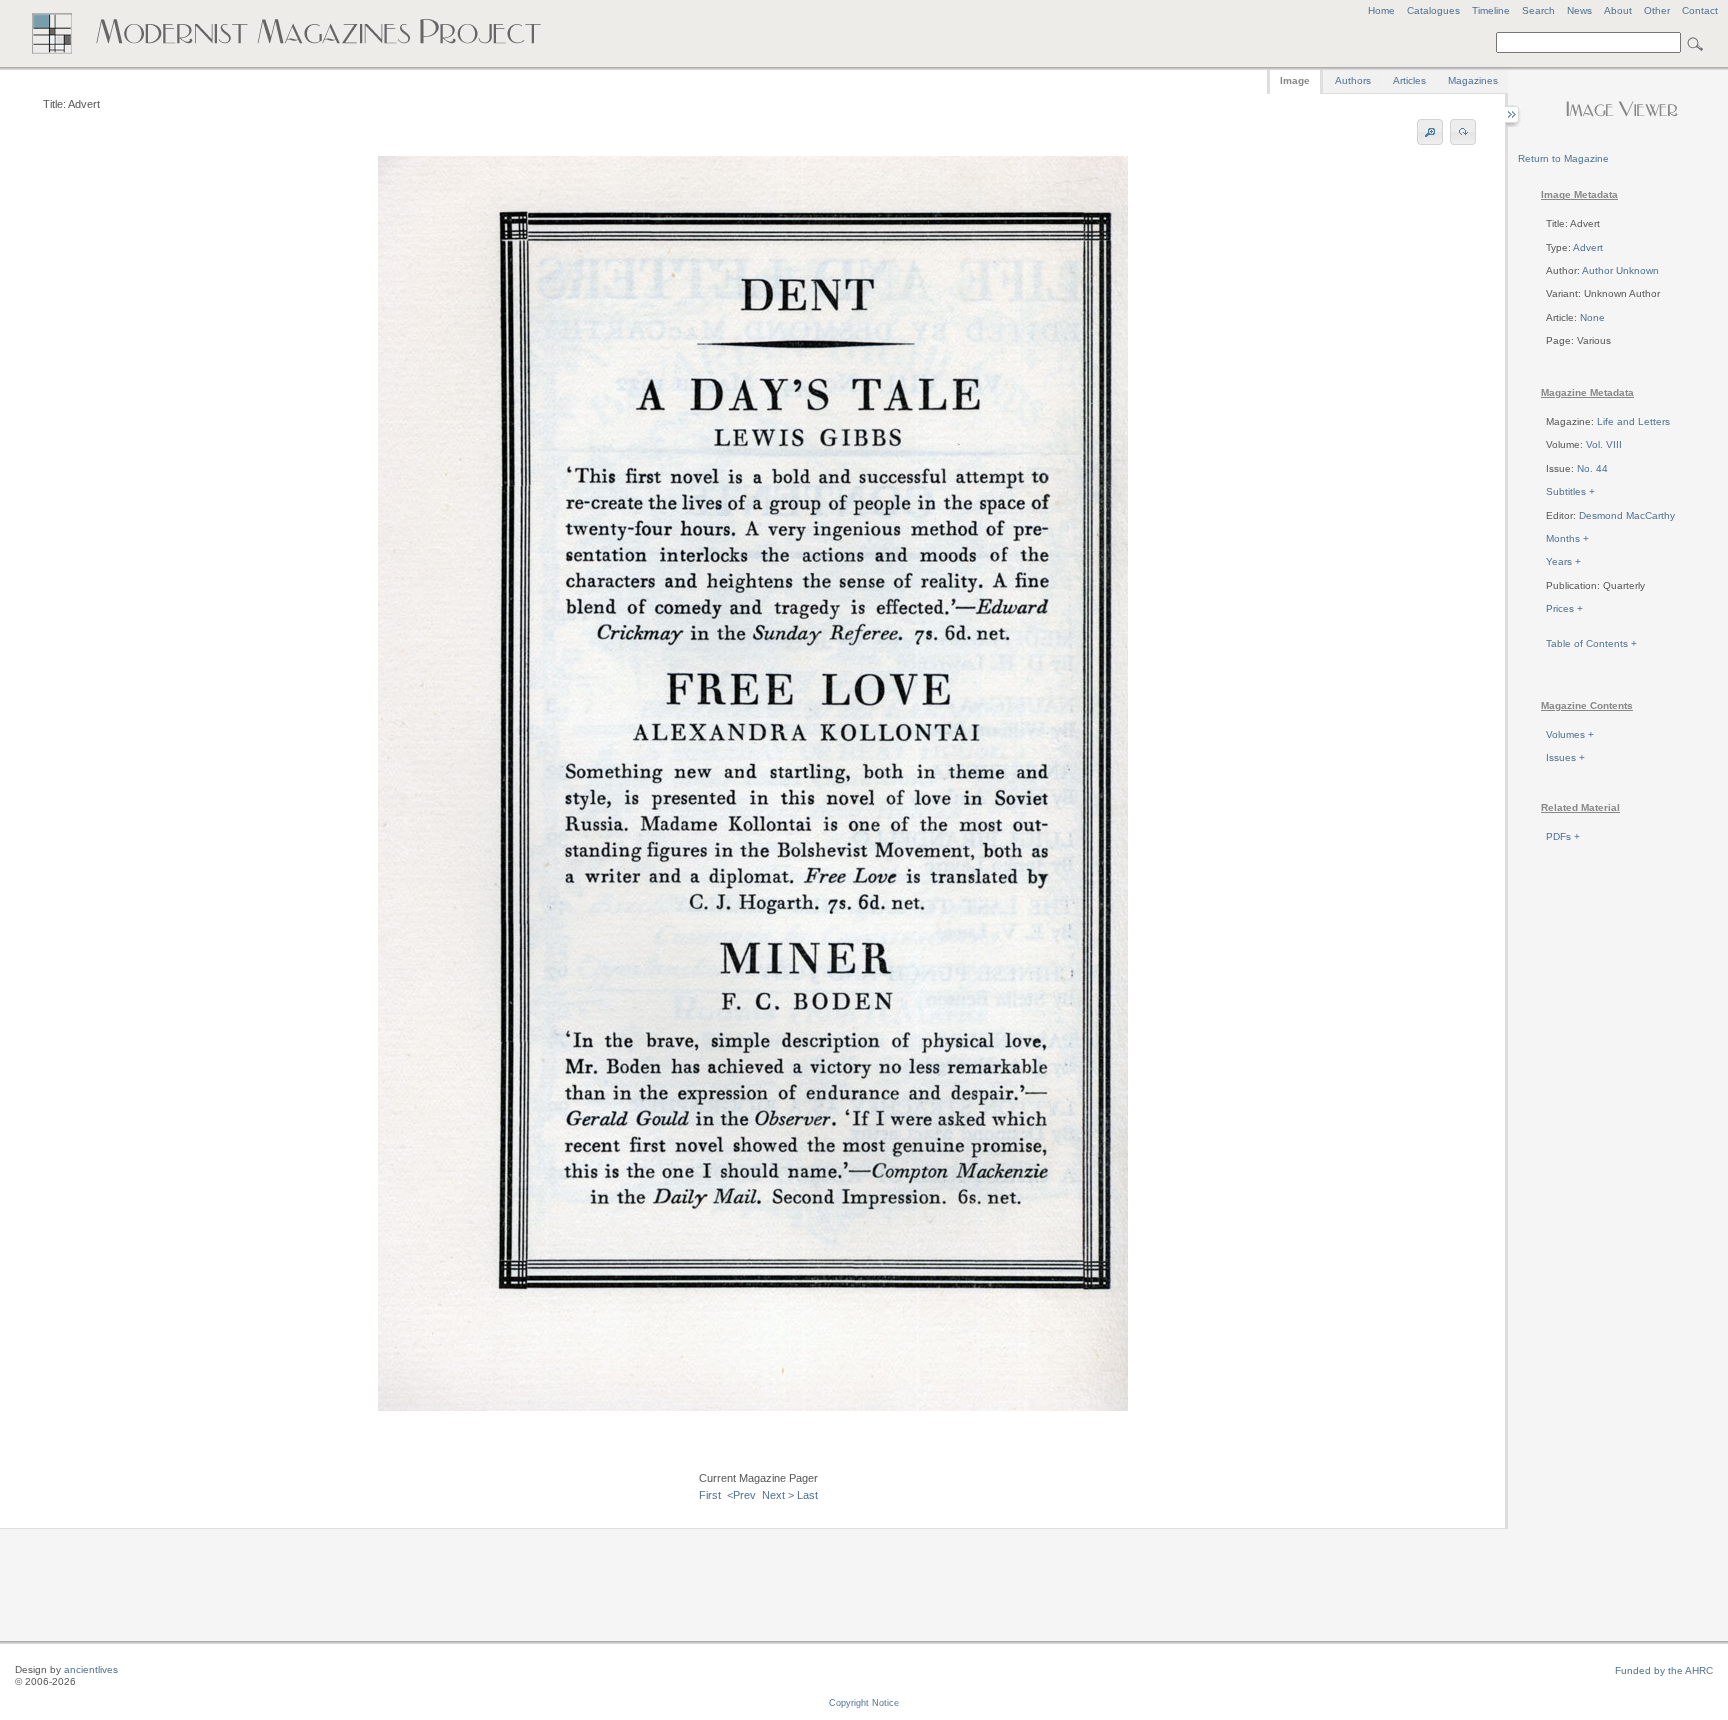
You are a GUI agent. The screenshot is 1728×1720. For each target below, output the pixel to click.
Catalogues (1433, 10)
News (1579, 10)
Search (1538, 10)
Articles (1409, 80)
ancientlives (91, 1669)
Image (1295, 80)
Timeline (1491, 10)
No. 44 (1592, 468)
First (710, 1495)
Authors (1353, 80)
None (1592, 317)
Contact (1700, 10)
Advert (1588, 247)
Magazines (1473, 80)
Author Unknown (1620, 270)
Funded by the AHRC (1664, 1670)
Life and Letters (1633, 421)
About (1618, 10)
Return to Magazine (1563, 158)
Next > (778, 1495)
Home (1381, 10)
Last (807, 1495)
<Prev (741, 1495)
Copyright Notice (864, 1703)
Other (1657, 10)
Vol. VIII (1604, 444)
